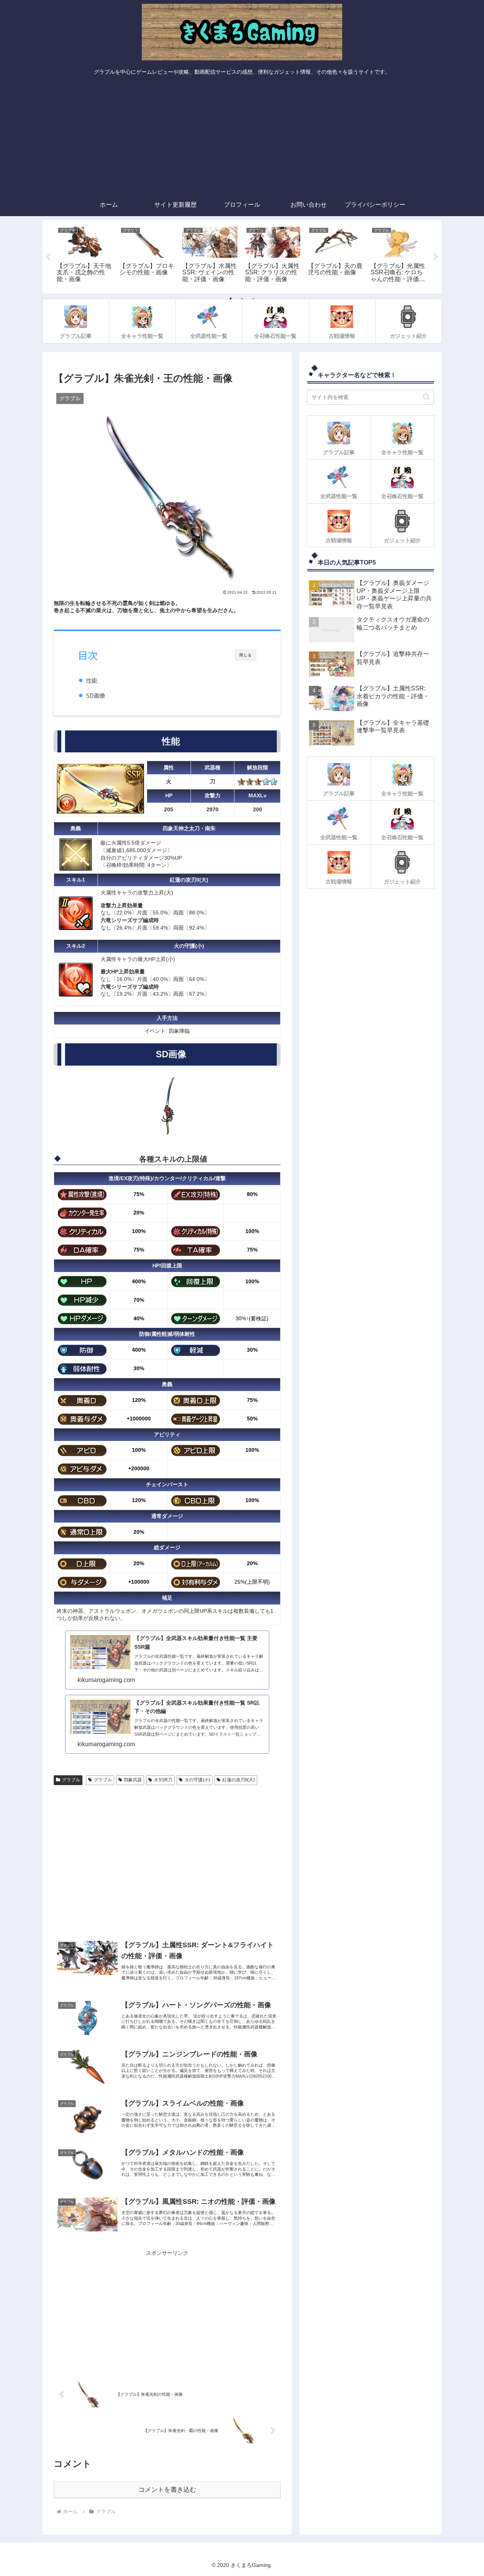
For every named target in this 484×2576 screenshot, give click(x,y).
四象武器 (133, 1780)
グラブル (71, 1780)
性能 (92, 680)
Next (436, 257)
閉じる (246, 655)
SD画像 (95, 695)
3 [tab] (253, 299)
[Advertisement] (242, 137)
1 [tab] (231, 299)
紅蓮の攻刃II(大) (239, 1780)
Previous (48, 257)
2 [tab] (242, 299)
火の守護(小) (197, 1780)
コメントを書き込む (167, 2490)
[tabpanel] (84, 255)
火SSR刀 (163, 1780)
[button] (426, 397)
